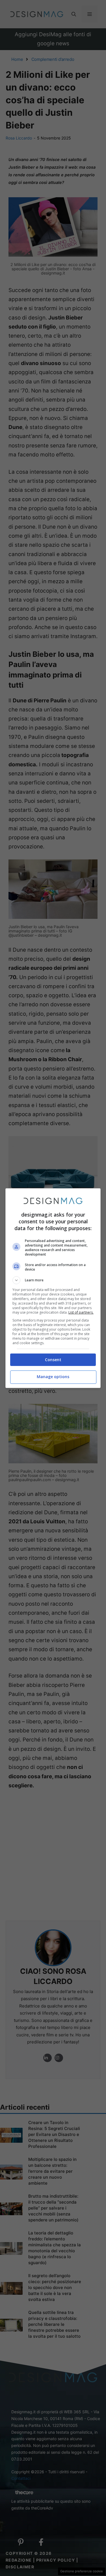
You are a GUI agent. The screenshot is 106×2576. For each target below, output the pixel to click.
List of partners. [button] (81, 1312)
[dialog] (53, 1288)
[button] (53, 1280)
